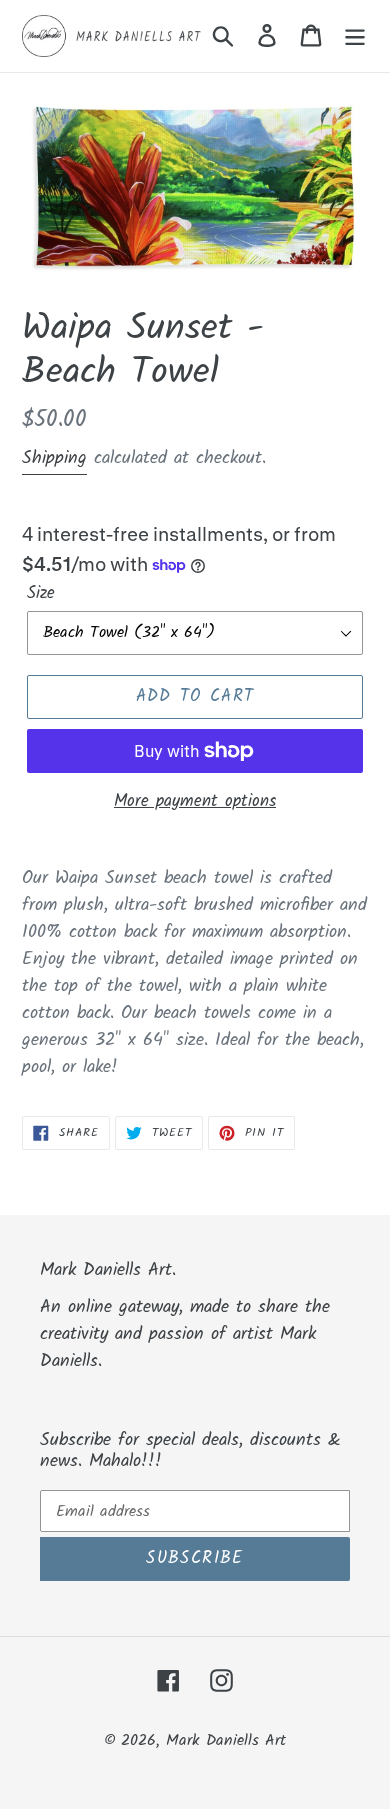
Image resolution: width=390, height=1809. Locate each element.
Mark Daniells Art (226, 1740)
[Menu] (355, 36)
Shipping (54, 458)
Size (41, 594)
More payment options (195, 802)
